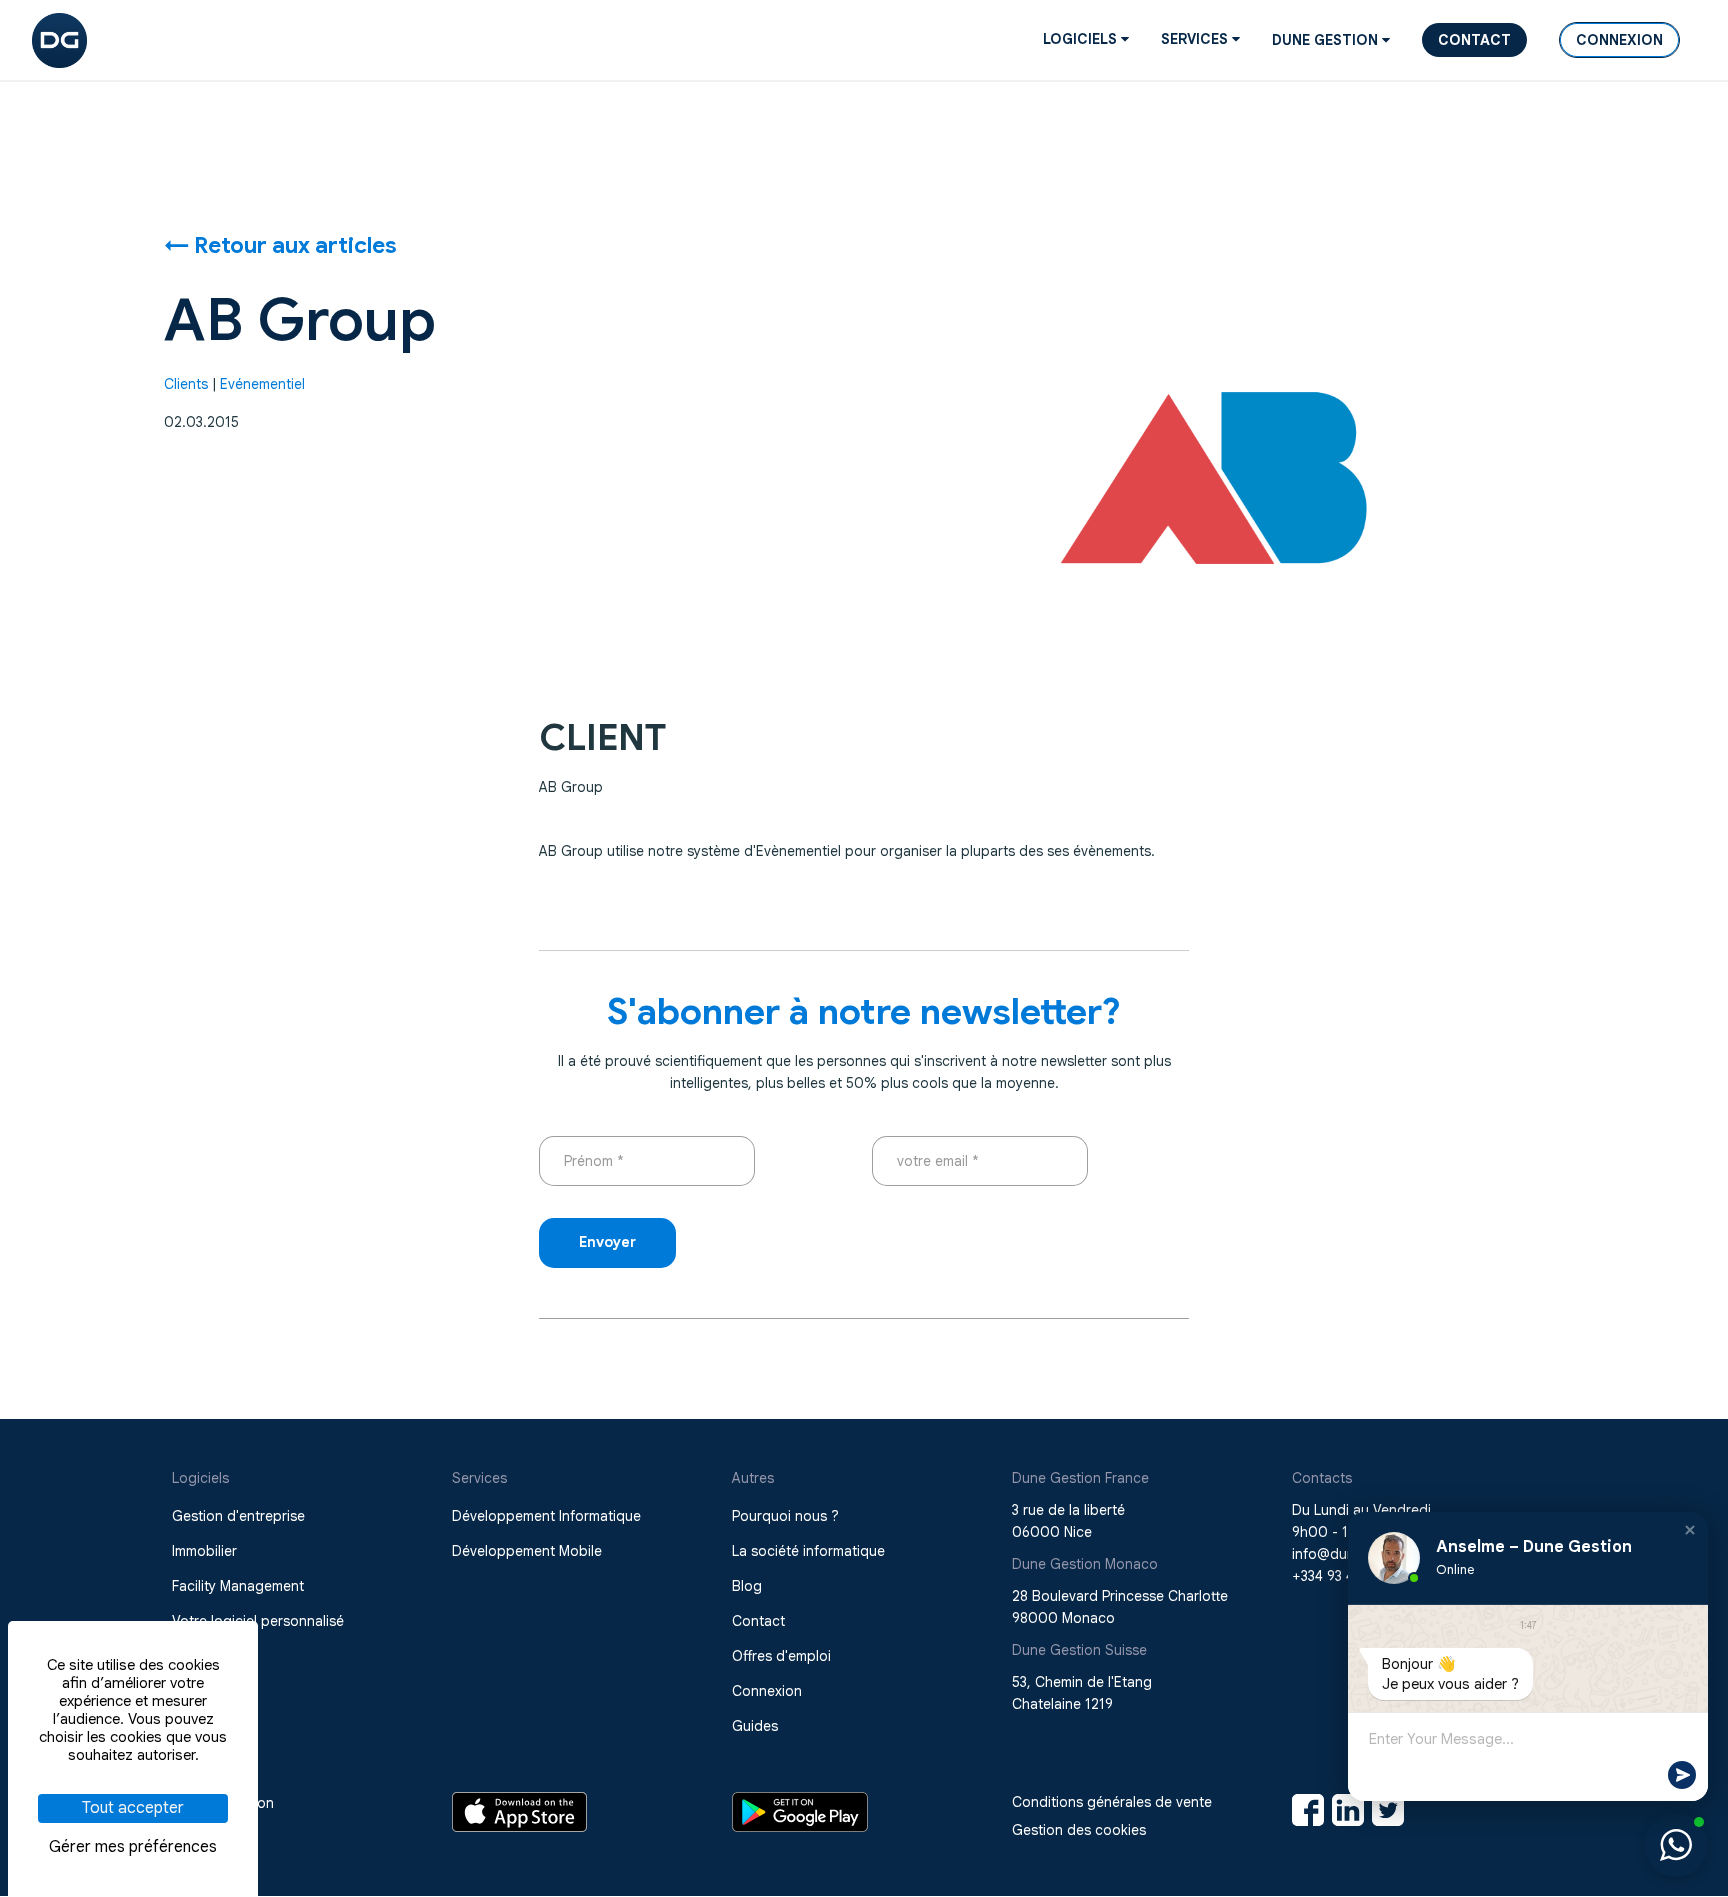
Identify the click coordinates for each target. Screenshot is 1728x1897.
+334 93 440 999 (1346, 1576)
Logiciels (1082, 39)
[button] (1690, 1530)
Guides (755, 1726)
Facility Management (238, 1586)
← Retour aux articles (280, 245)
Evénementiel (262, 384)
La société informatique (808, 1551)
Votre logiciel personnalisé (258, 1621)
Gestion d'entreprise (238, 1516)
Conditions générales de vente (1112, 1802)
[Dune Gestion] (59, 39)
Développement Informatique (546, 1516)
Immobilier (204, 1551)
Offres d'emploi (781, 1656)
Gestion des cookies (1079, 1830)
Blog (747, 1586)
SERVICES (1196, 39)
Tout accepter (133, 1808)
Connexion (1619, 40)
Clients (186, 384)
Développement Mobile (527, 1551)
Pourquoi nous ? (785, 1516)
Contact (1474, 40)
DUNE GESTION (1327, 40)
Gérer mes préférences (133, 1847)
